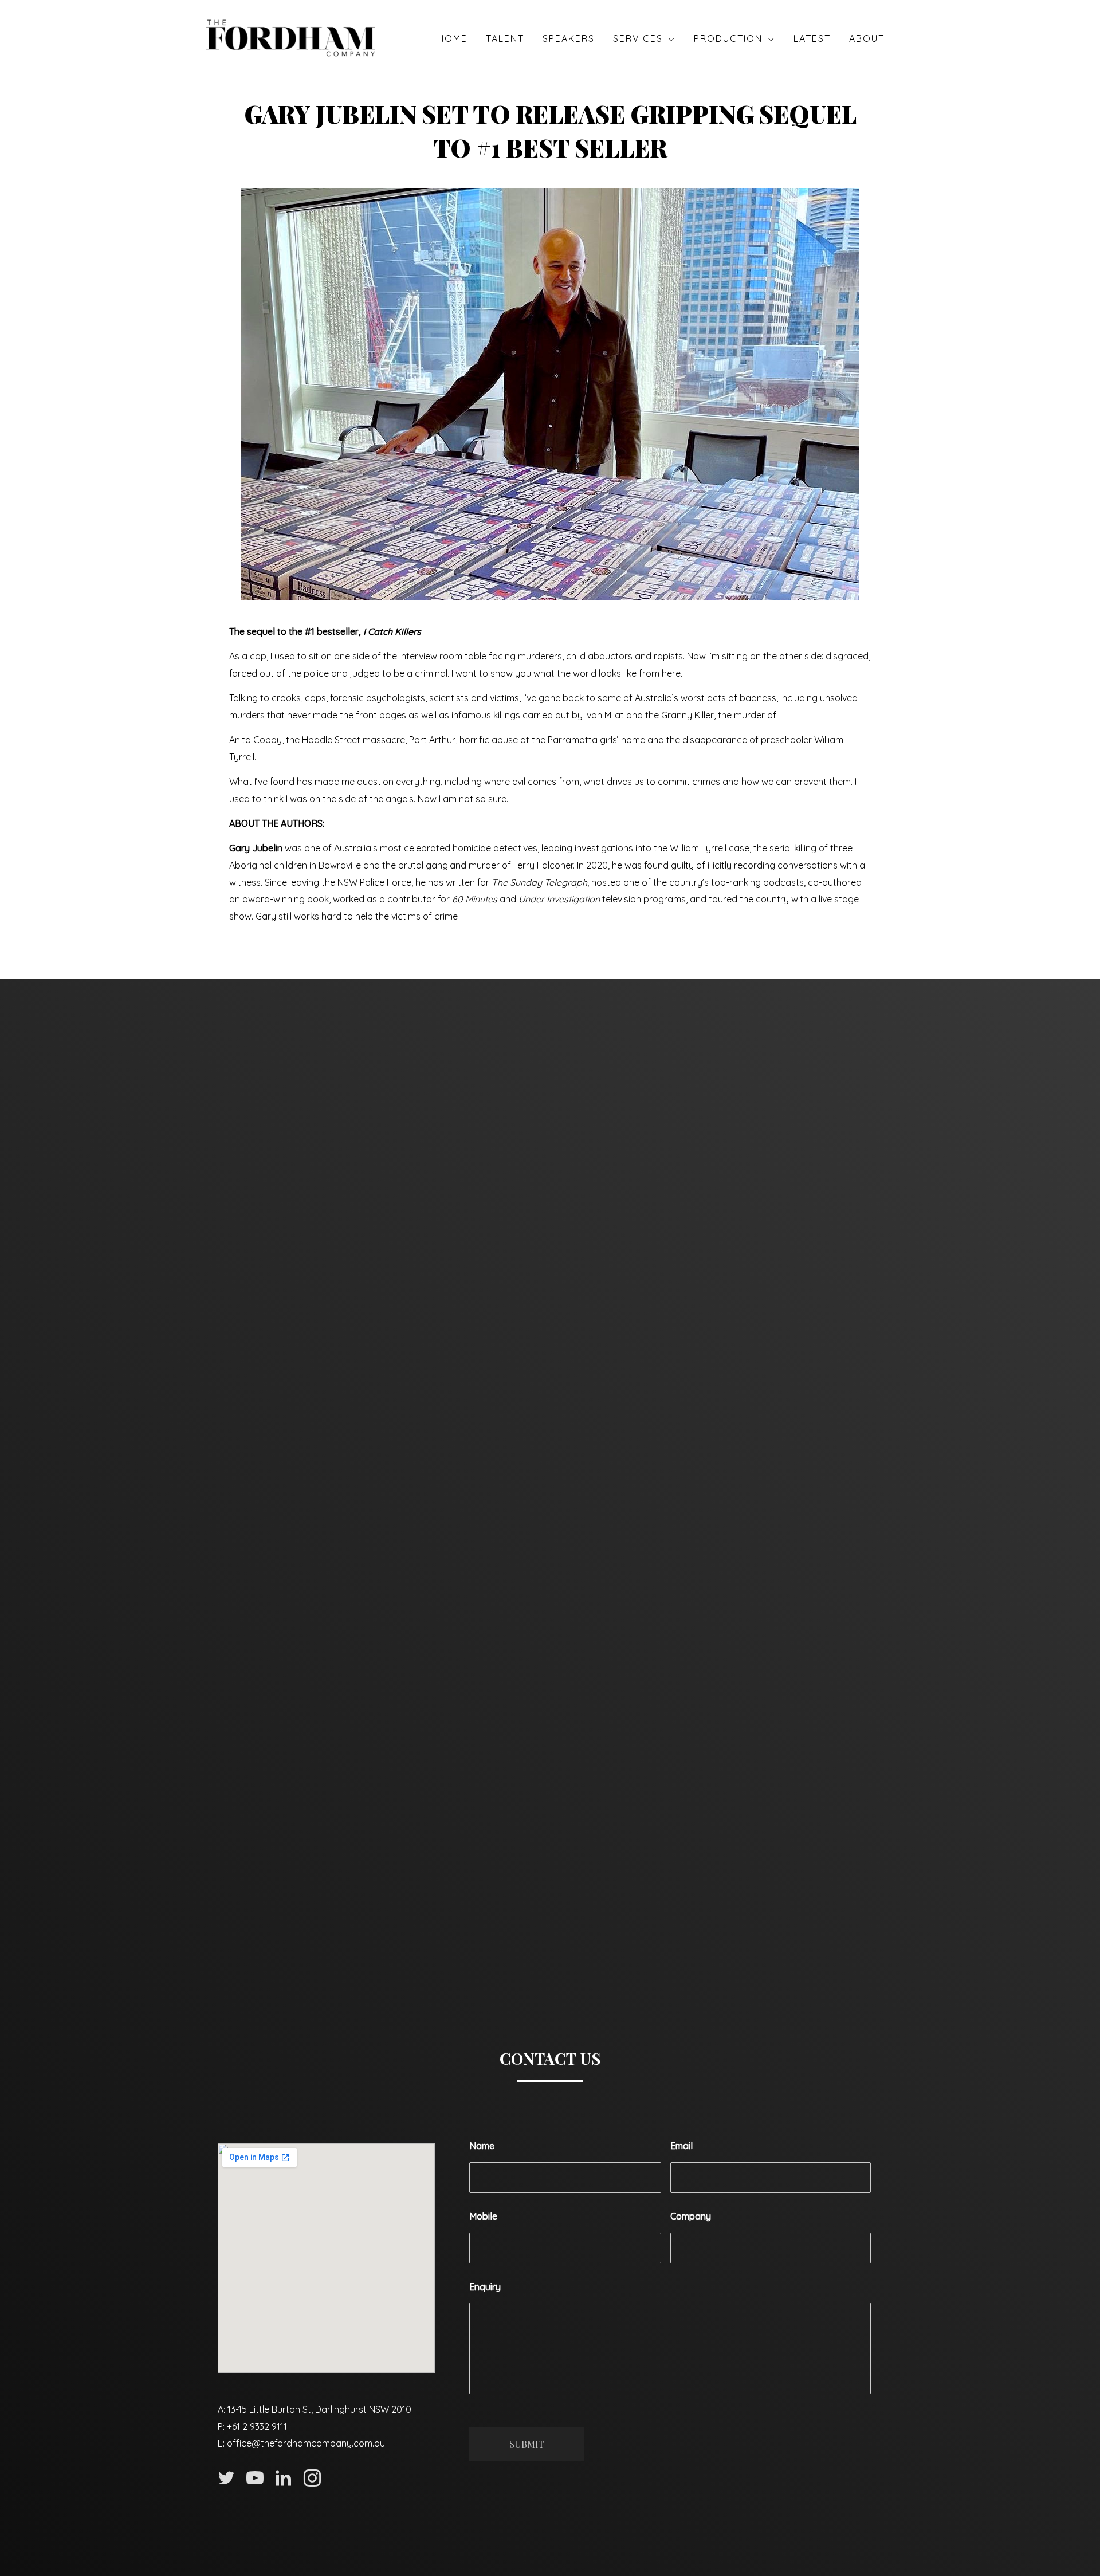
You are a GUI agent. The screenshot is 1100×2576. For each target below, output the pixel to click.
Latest (812, 38)
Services (638, 38)
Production (728, 38)
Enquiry (485, 2287)
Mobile (483, 2216)
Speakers (569, 38)
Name (482, 2146)
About (867, 38)
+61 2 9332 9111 (257, 2426)
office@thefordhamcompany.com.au (306, 2443)
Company (691, 2216)
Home (452, 38)
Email (681, 2146)
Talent (505, 38)
